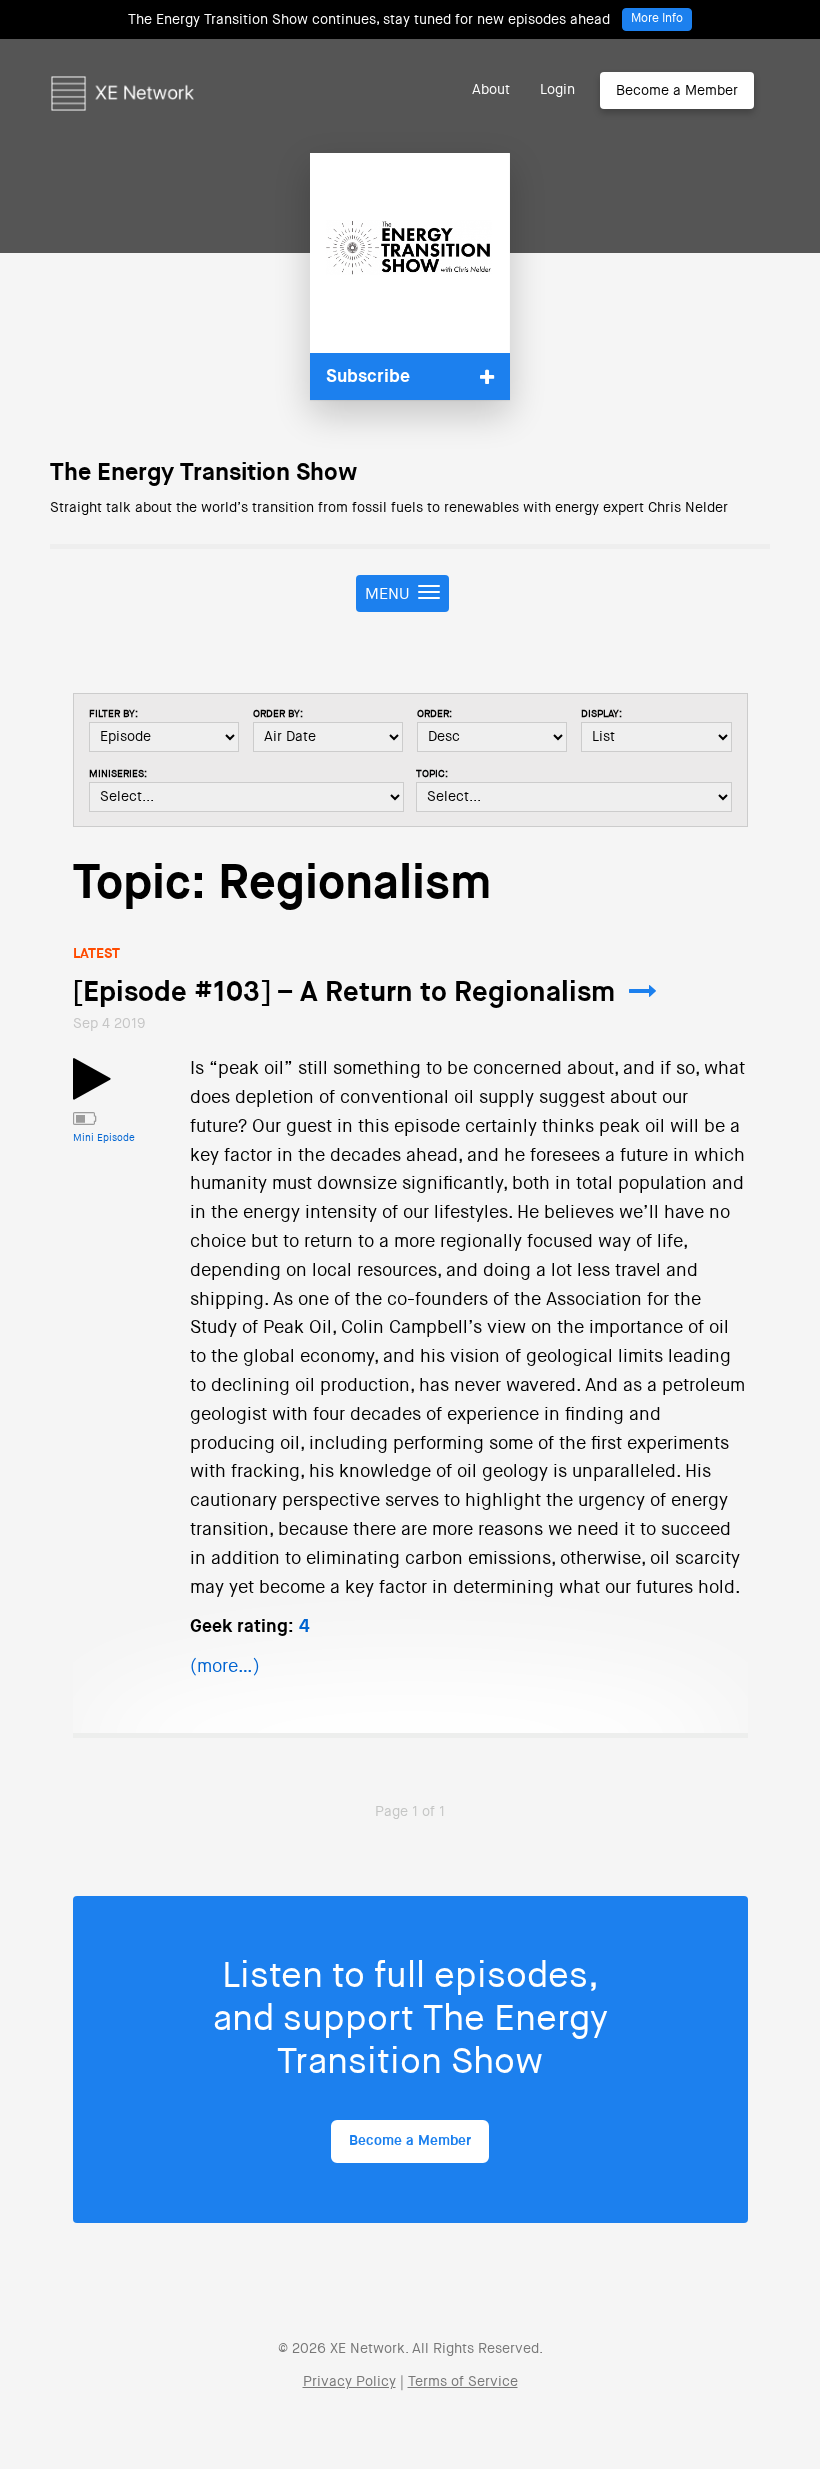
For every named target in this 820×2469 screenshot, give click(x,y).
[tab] (410, 376)
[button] (410, 376)
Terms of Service (463, 2382)
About (491, 90)
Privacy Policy (349, 2382)
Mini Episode (104, 1138)
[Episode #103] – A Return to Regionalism (344, 993)
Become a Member (677, 91)
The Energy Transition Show (203, 473)
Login (557, 90)
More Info (657, 19)
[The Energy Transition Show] (410, 253)
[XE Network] (122, 65)
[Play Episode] (92, 1091)
